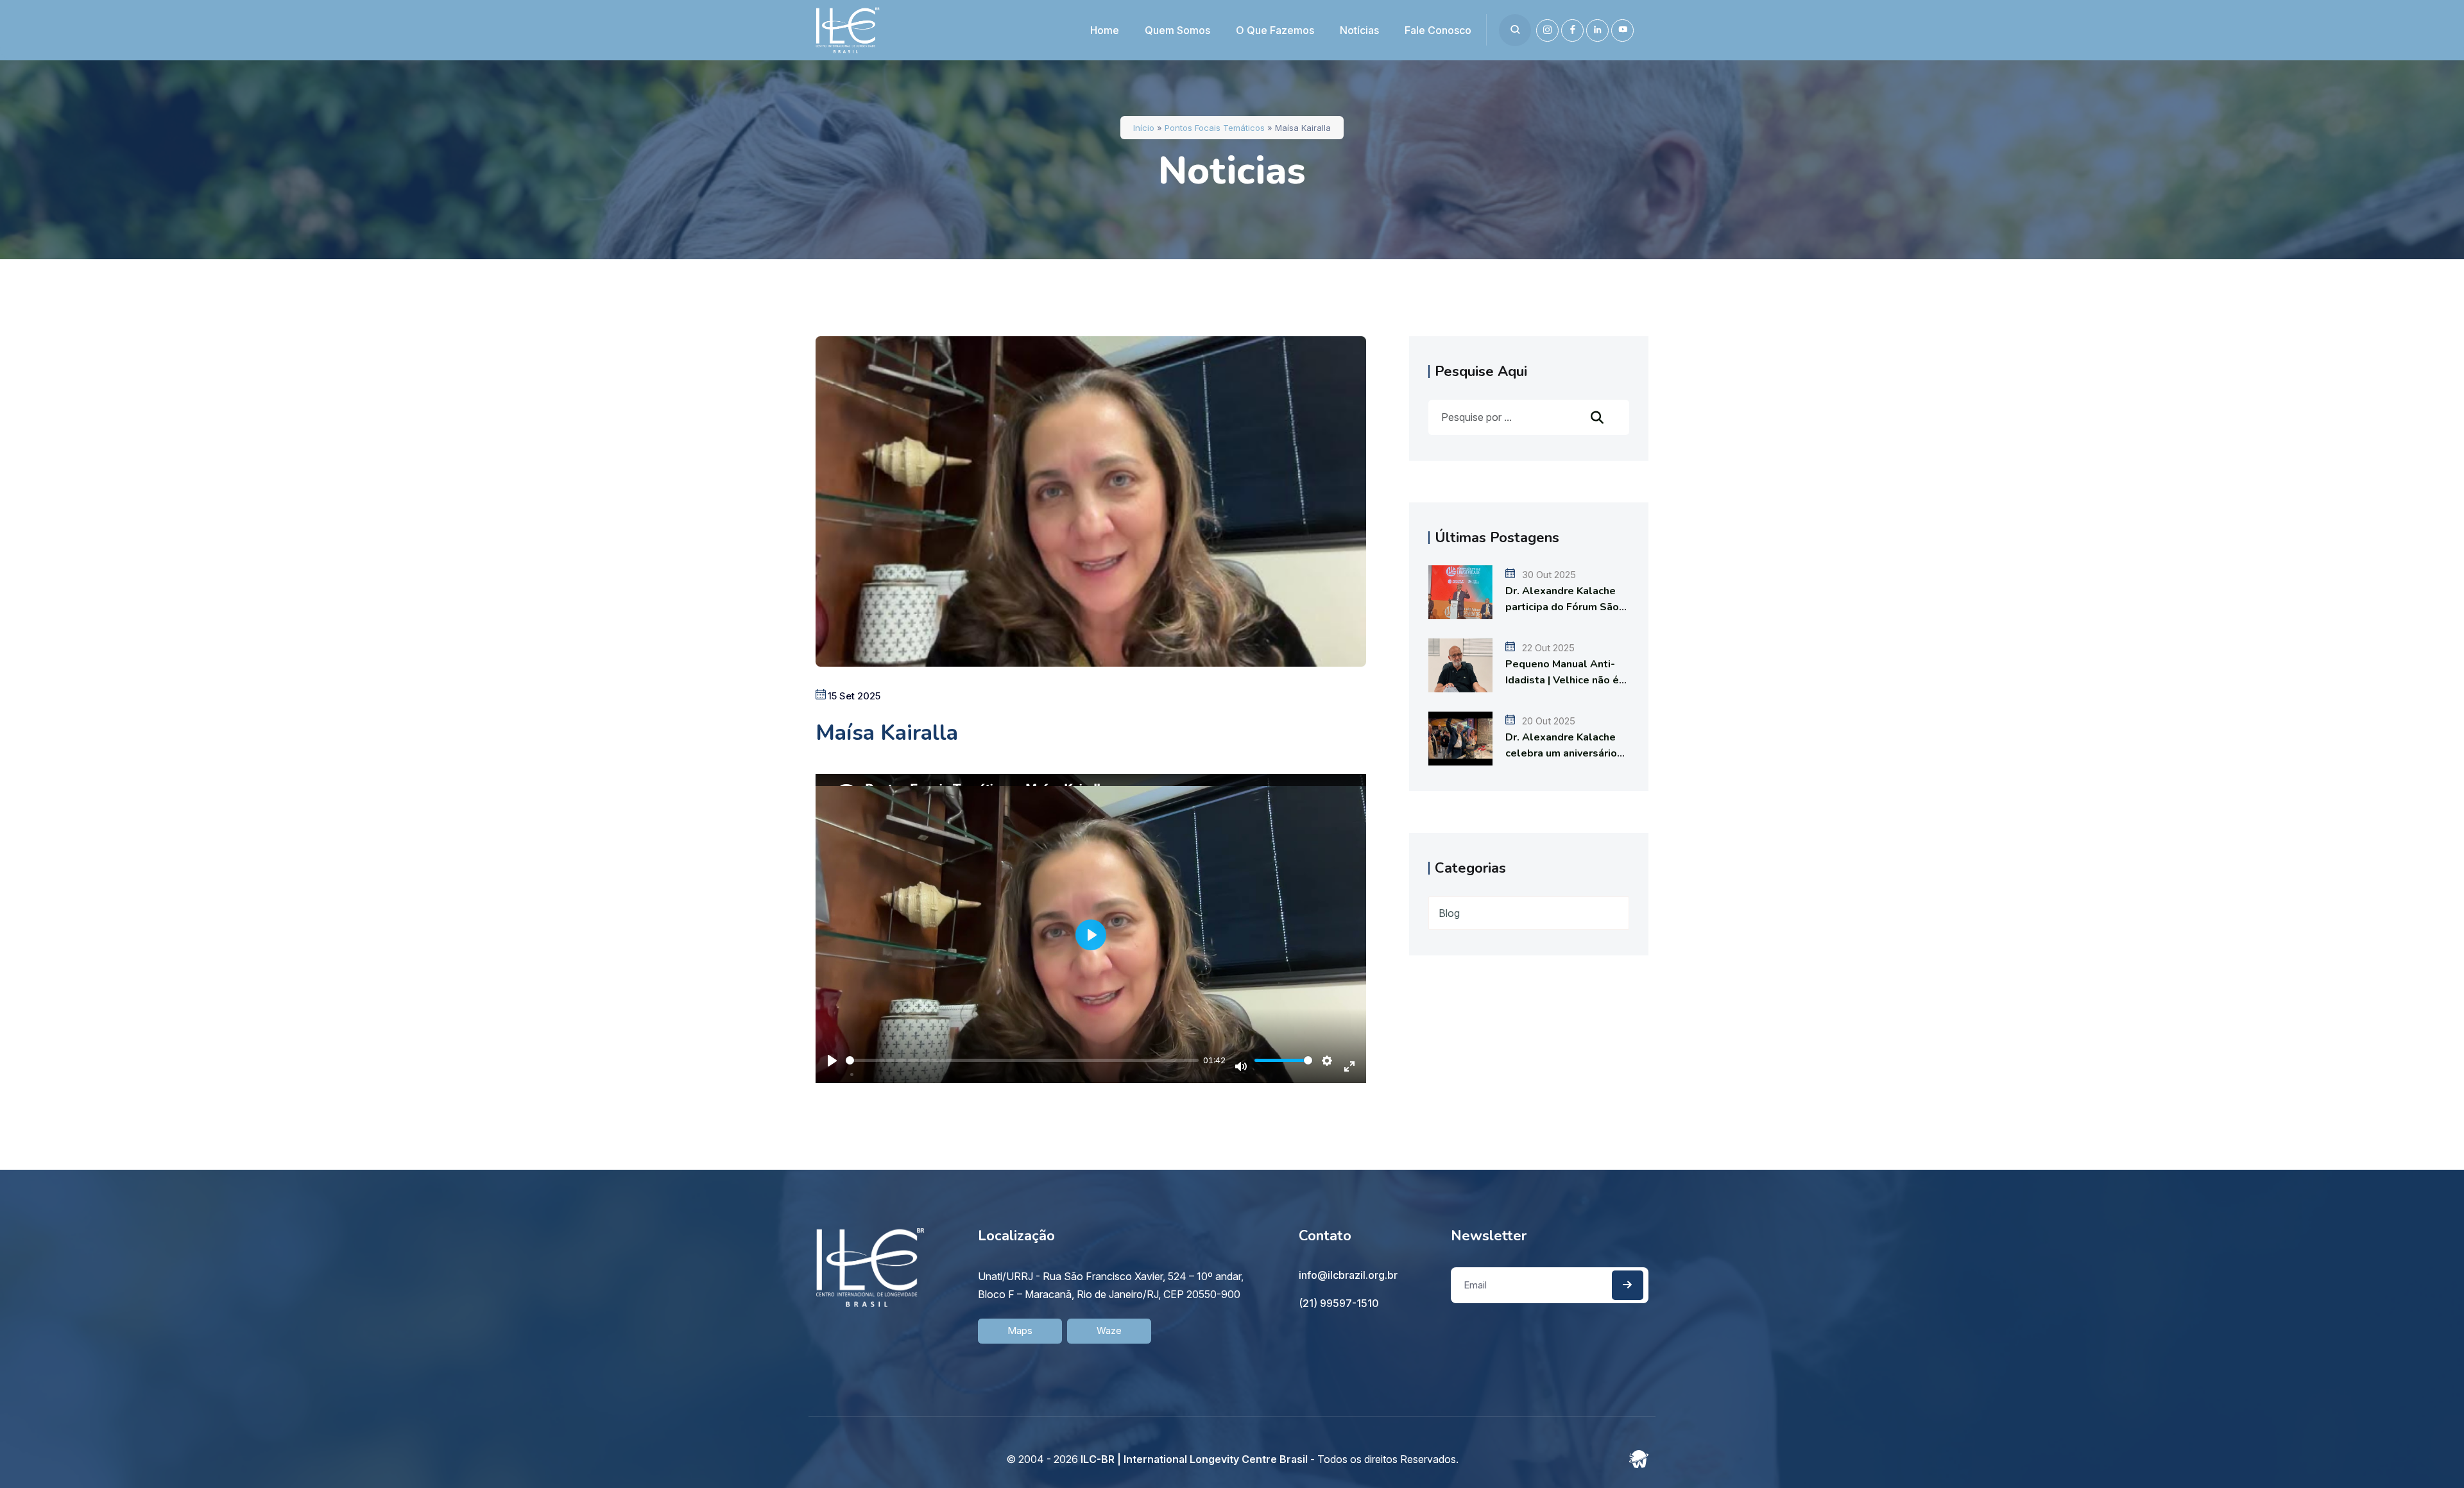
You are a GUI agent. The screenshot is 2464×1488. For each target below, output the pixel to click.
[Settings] (1327, 1061)
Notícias (1359, 30)
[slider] (1022, 1060)
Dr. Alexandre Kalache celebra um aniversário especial (1561, 753)
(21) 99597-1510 (1339, 1303)
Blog (1449, 913)
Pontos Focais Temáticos (1215, 128)
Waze (1109, 1330)
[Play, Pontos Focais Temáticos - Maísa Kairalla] (832, 1054)
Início (1144, 128)
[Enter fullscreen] (1349, 1061)
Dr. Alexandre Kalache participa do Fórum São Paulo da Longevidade (1562, 607)
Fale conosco (1438, 30)
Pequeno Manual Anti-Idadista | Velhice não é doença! (1562, 680)
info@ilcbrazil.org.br (1348, 1275)
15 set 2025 (854, 696)
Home (1105, 30)
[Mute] (1241, 1061)
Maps (1020, 1330)
